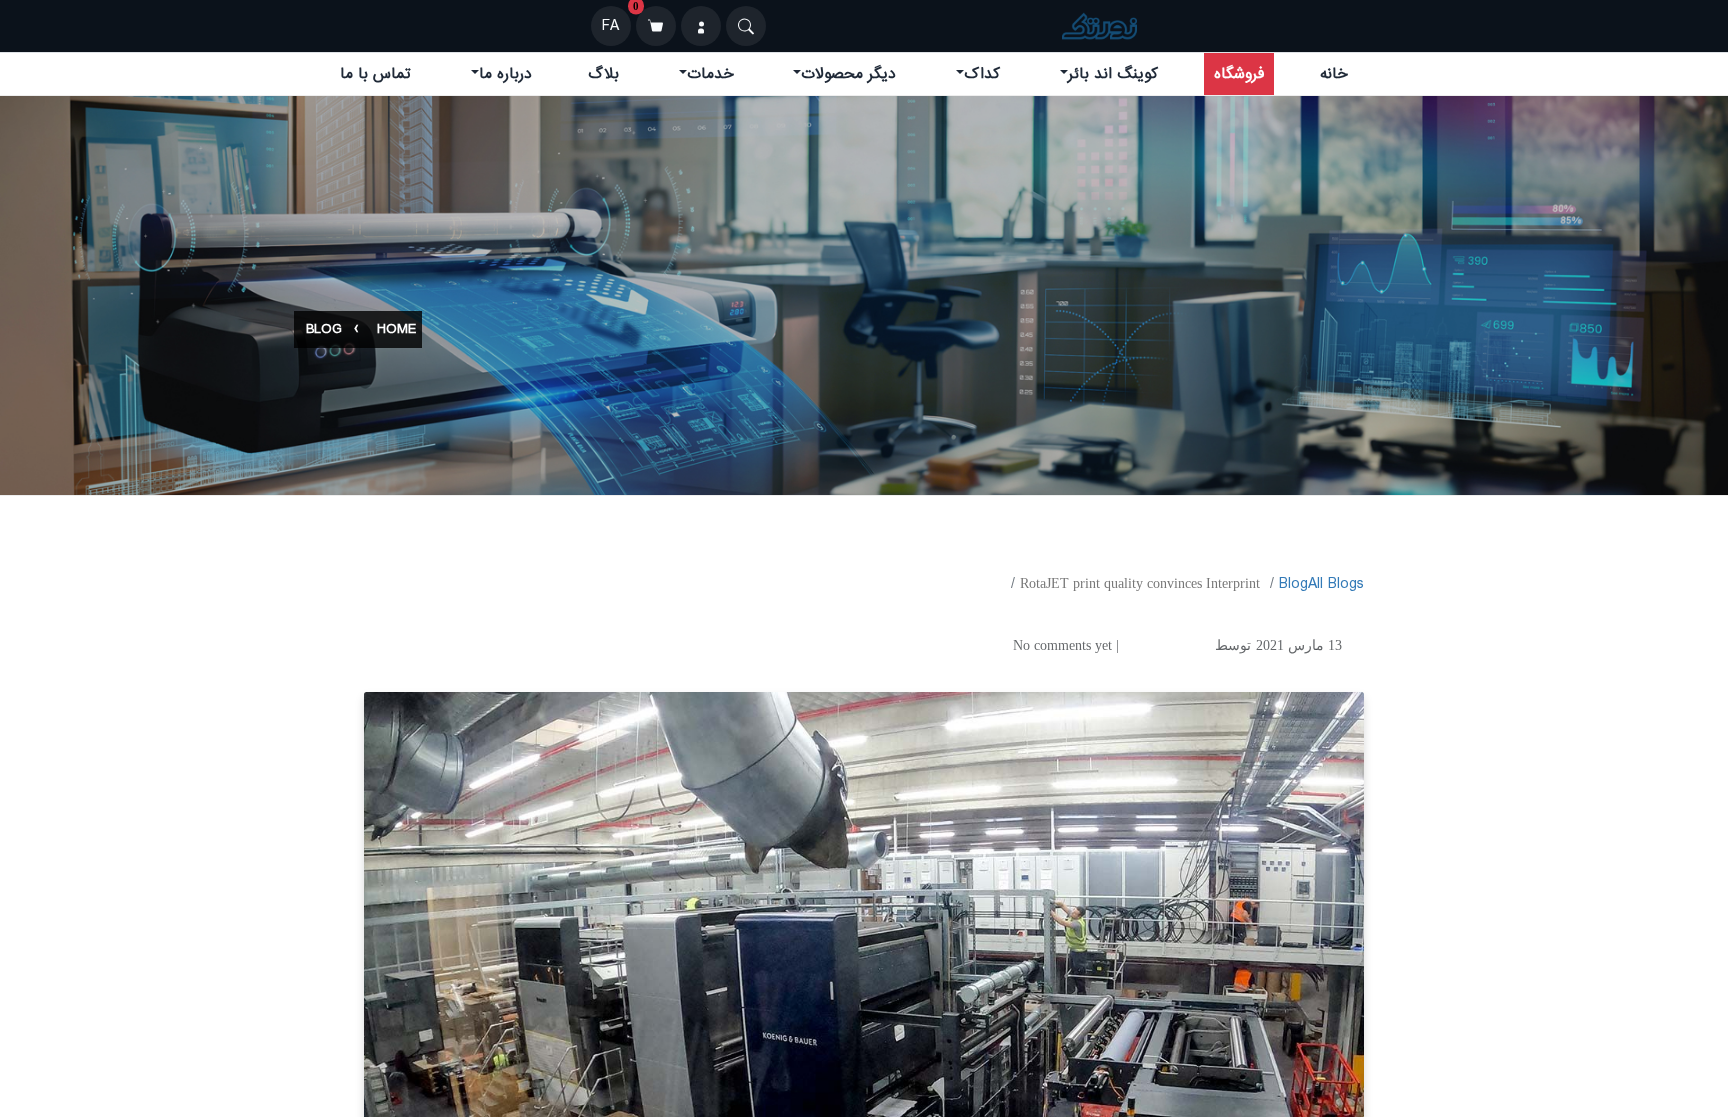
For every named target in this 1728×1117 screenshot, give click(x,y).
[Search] (746, 26)
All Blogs (1336, 584)
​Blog (1293, 584)
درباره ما (505, 74)
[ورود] (701, 26)
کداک (982, 74)
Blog (324, 329)
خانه (1334, 74)
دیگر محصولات (848, 74)
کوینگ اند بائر (1113, 74)
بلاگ (603, 74)
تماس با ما (375, 74)
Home (396, 329)
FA (610, 26)
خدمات (710, 74)
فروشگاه (1239, 74)
